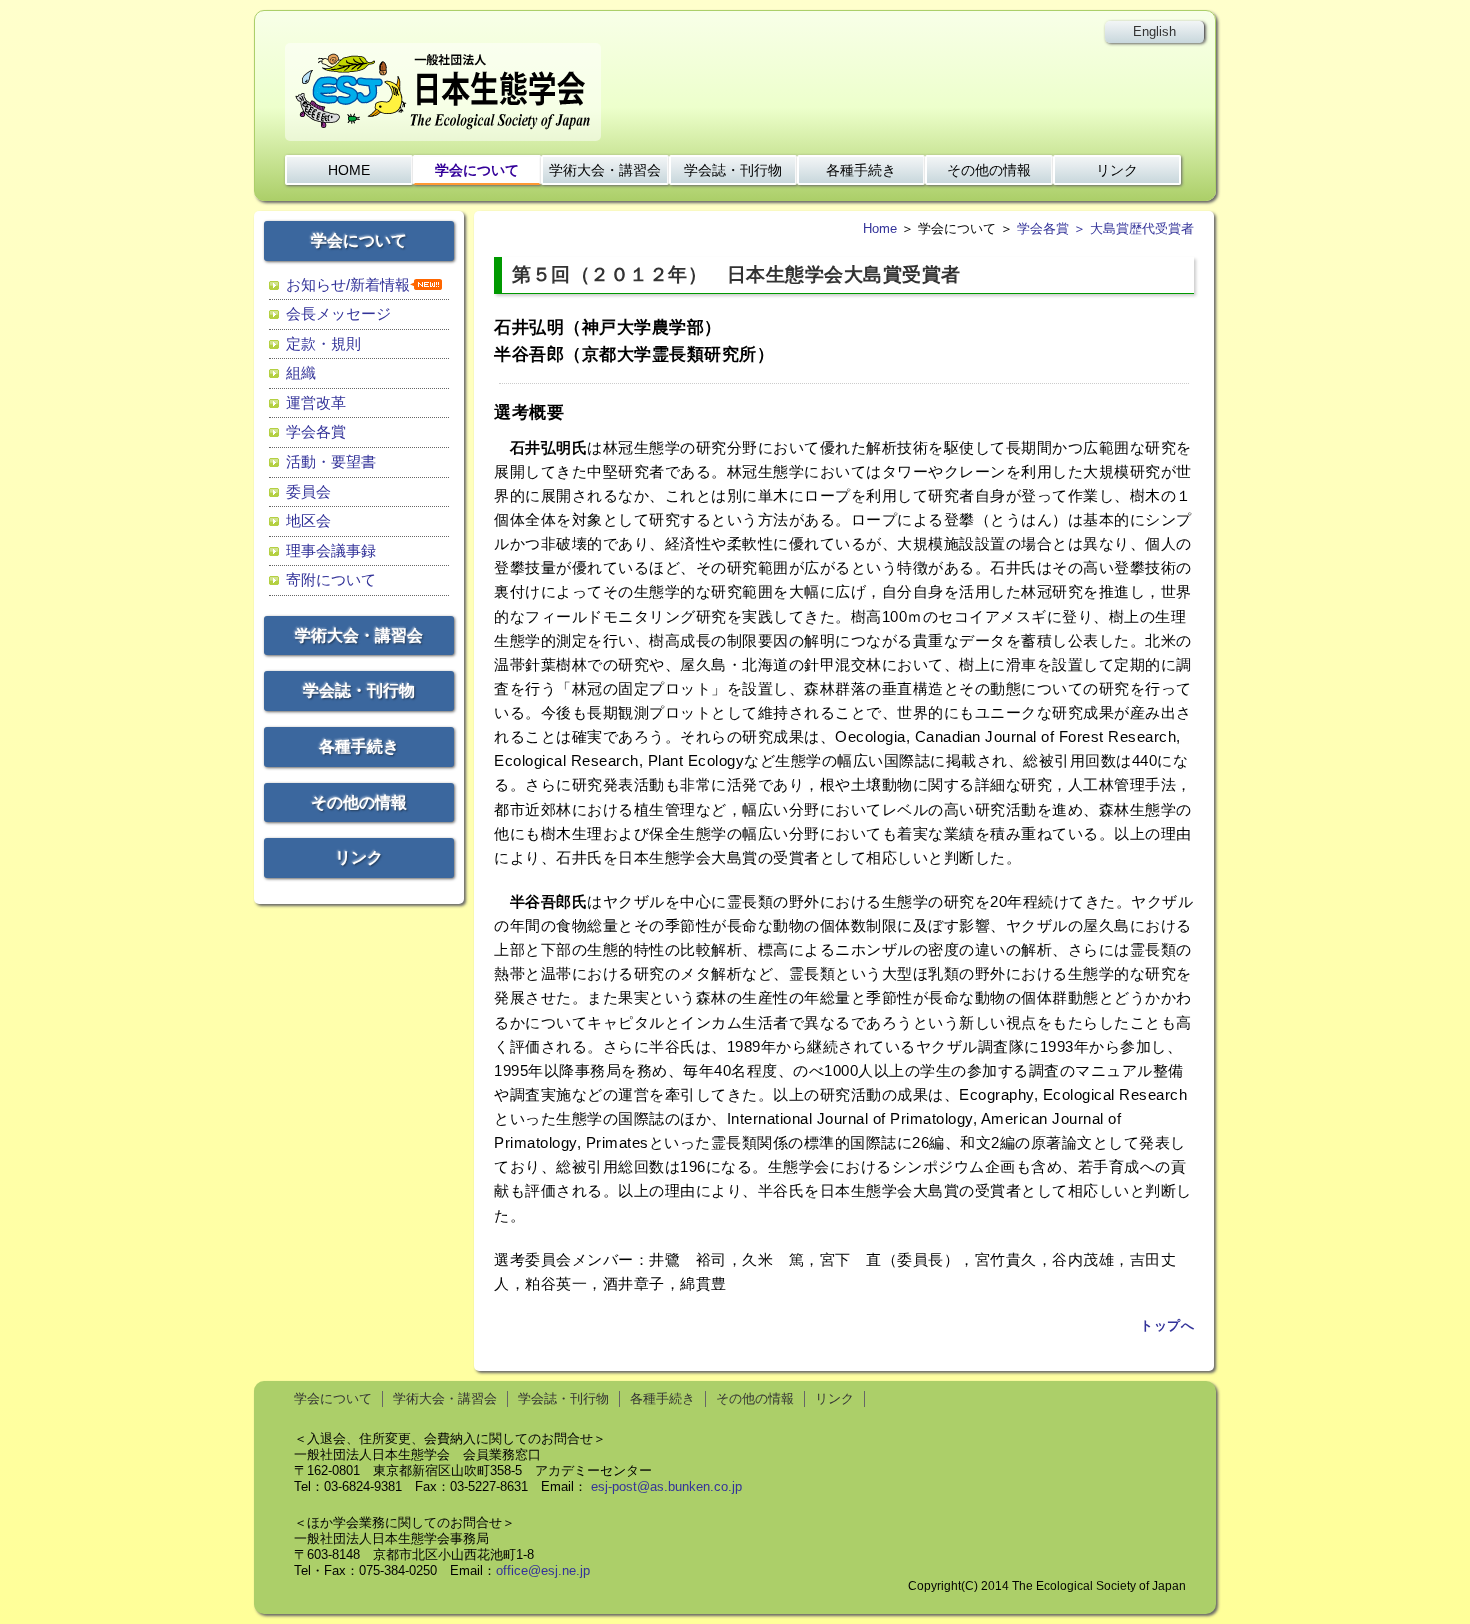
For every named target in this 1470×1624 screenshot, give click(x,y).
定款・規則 (323, 343)
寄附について (331, 579)
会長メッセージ (338, 313)
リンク (1117, 170)
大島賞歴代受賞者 (1142, 228)
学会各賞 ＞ (1053, 228)
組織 (301, 372)
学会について (477, 170)
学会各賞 (316, 431)
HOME (349, 170)
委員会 (308, 491)
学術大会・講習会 (605, 170)
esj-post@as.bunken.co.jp (666, 1486)
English (1154, 31)
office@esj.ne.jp (543, 1570)
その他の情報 (989, 170)
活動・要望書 (331, 461)
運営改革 (316, 402)
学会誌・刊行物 (733, 170)
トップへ (1167, 1326)
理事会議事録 (331, 550)
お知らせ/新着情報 (348, 284)
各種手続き (861, 170)
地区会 (308, 520)
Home (880, 228)
